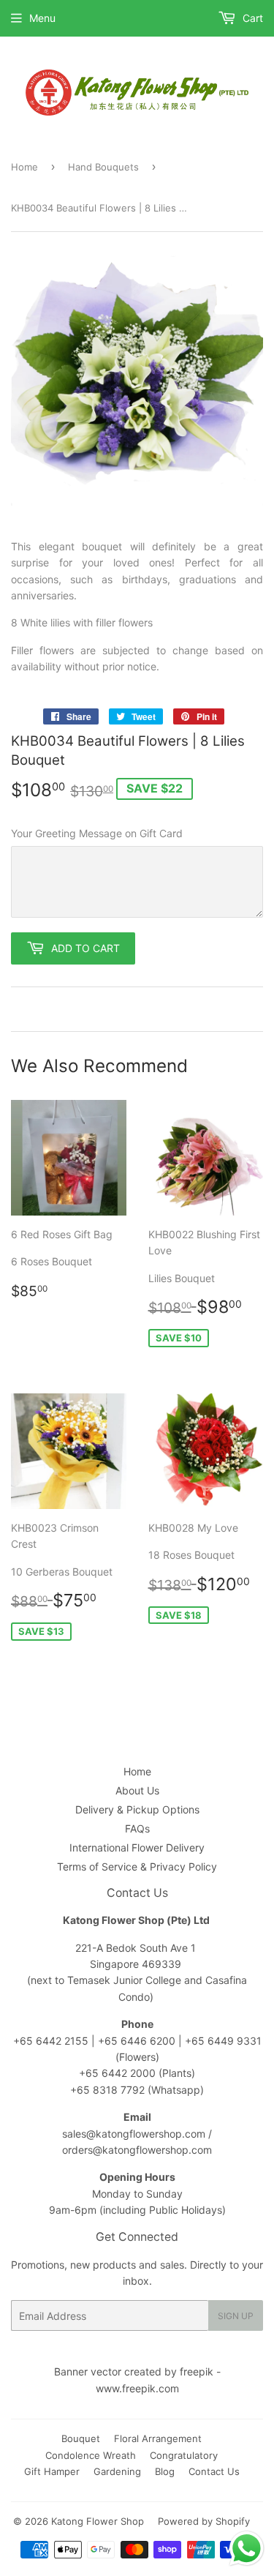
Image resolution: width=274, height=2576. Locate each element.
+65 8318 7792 (107, 2090)
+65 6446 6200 (138, 2041)
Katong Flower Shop (98, 2521)
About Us (137, 1790)
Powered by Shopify (204, 2521)
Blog (165, 2471)
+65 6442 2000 (117, 2073)
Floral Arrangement (158, 2438)
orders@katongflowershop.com (137, 2150)
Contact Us (214, 2471)
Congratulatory (184, 2455)
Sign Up (236, 2316)
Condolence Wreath (91, 2455)
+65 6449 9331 (223, 2041)
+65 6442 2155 (52, 2041)
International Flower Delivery (137, 1847)
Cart (251, 18)
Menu (42, 18)
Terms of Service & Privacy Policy (137, 1867)
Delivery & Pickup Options (137, 1809)
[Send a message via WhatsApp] (247, 2549)
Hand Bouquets (103, 167)
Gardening (117, 2471)
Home (24, 167)
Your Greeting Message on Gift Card (97, 833)
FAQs (137, 1828)
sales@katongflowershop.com (134, 2134)
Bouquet (81, 2438)
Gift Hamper (52, 2471)
